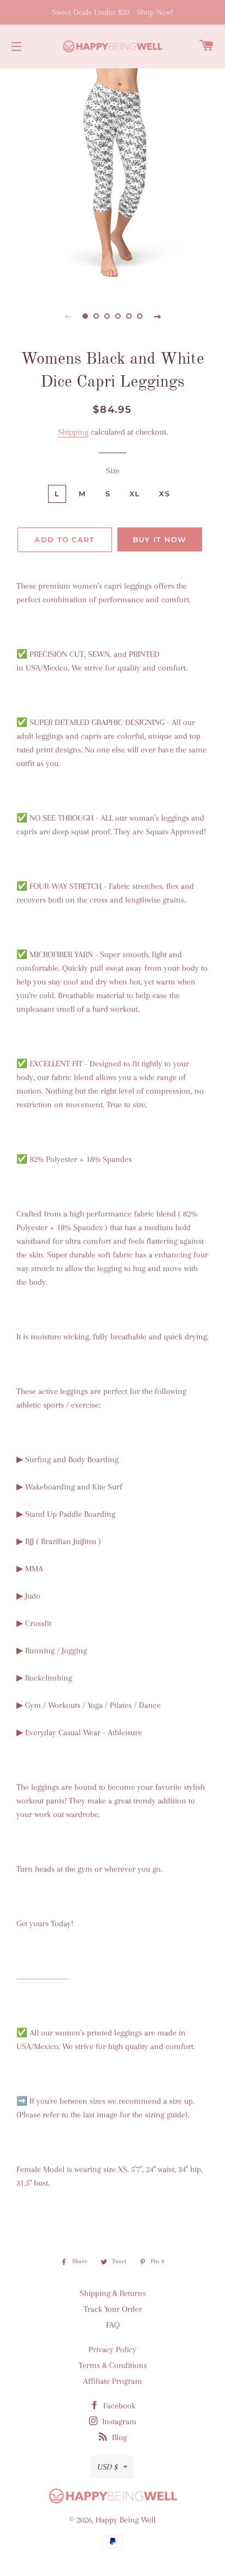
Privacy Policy (112, 2349)
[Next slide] (157, 316)
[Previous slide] (68, 316)
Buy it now (160, 539)
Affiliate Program (112, 2381)
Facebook (118, 2406)
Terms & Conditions (113, 2365)
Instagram (118, 2421)
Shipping (73, 432)
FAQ (113, 2325)
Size (113, 471)
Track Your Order (113, 2309)
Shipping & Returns (113, 2293)
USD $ (108, 2467)
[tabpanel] (112, 178)
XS (164, 494)
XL (135, 494)
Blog (118, 2437)
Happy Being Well (126, 2520)
